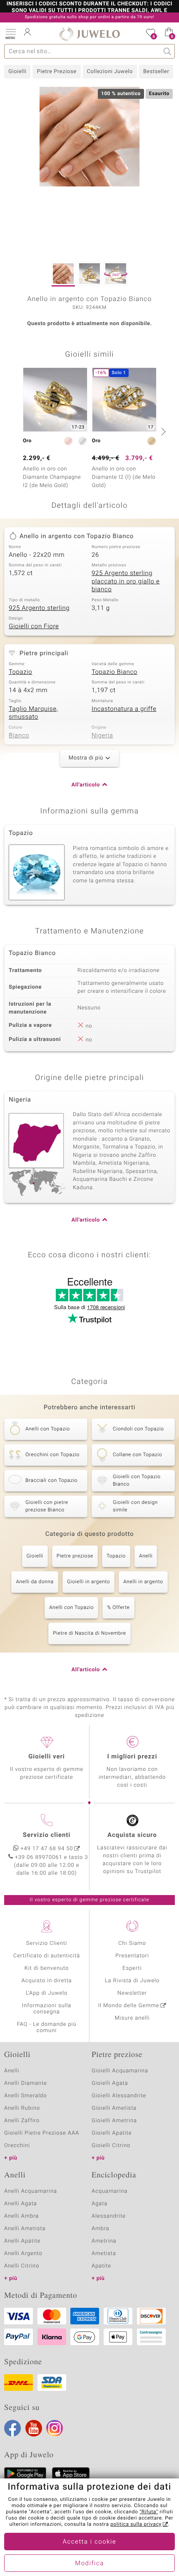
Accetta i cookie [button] (90, 2542)
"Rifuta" (149, 2512)
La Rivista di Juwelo (132, 1981)
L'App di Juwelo (47, 1993)
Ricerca (168, 51)
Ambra (101, 2229)
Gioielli (17, 72)
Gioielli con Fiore (34, 627)
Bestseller (156, 72)
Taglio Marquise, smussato (33, 713)
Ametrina (104, 2241)
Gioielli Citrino (111, 2146)
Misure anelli (132, 2018)
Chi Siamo (132, 1943)
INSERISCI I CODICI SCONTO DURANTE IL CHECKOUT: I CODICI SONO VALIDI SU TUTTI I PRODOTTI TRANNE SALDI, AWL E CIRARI (89, 11)
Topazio (20, 672)
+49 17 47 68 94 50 (47, 1849)
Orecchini (17, 2146)
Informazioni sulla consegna (47, 2009)
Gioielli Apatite (112, 2133)
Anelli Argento (23, 2254)
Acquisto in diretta (46, 1981)
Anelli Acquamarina (31, 2191)
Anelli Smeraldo (26, 2096)
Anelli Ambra (21, 2216)
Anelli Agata (21, 2204)
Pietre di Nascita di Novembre (89, 1633)
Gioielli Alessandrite (119, 2096)
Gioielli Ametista (114, 2108)
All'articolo (86, 785)
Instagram (55, 2428)
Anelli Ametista (25, 2229)
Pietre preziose (75, 1556)
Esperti (132, 1968)
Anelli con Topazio (71, 1608)
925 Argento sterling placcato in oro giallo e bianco (126, 582)
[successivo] (162, 431)
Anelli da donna (35, 1582)
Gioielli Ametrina (114, 2121)
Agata (99, 2204)
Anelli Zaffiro (22, 2121)
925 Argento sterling (39, 608)
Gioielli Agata (110, 2083)
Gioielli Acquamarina (120, 2071)
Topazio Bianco (114, 672)
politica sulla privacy (136, 2525)
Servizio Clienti (47, 1943)
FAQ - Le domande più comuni (46, 2027)
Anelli (146, 1556)
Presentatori (132, 1956)
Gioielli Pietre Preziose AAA (42, 2133)
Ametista (104, 2254)
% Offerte (118, 1608)
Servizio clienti (47, 1835)
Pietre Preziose (56, 72)
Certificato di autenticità (47, 1956)
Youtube (34, 2428)
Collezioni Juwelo (110, 72)
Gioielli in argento (88, 1582)
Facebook (12, 2428)
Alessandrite (109, 2216)
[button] (10, 33)
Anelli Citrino (22, 2266)
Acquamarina (109, 2191)
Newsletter (132, 1993)
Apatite (101, 2266)
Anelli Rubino (22, 2108)
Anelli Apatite (22, 2241)
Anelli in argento (143, 1582)
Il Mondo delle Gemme (129, 2006)
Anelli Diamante (26, 2083)
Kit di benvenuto (47, 1968)
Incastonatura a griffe (124, 709)
